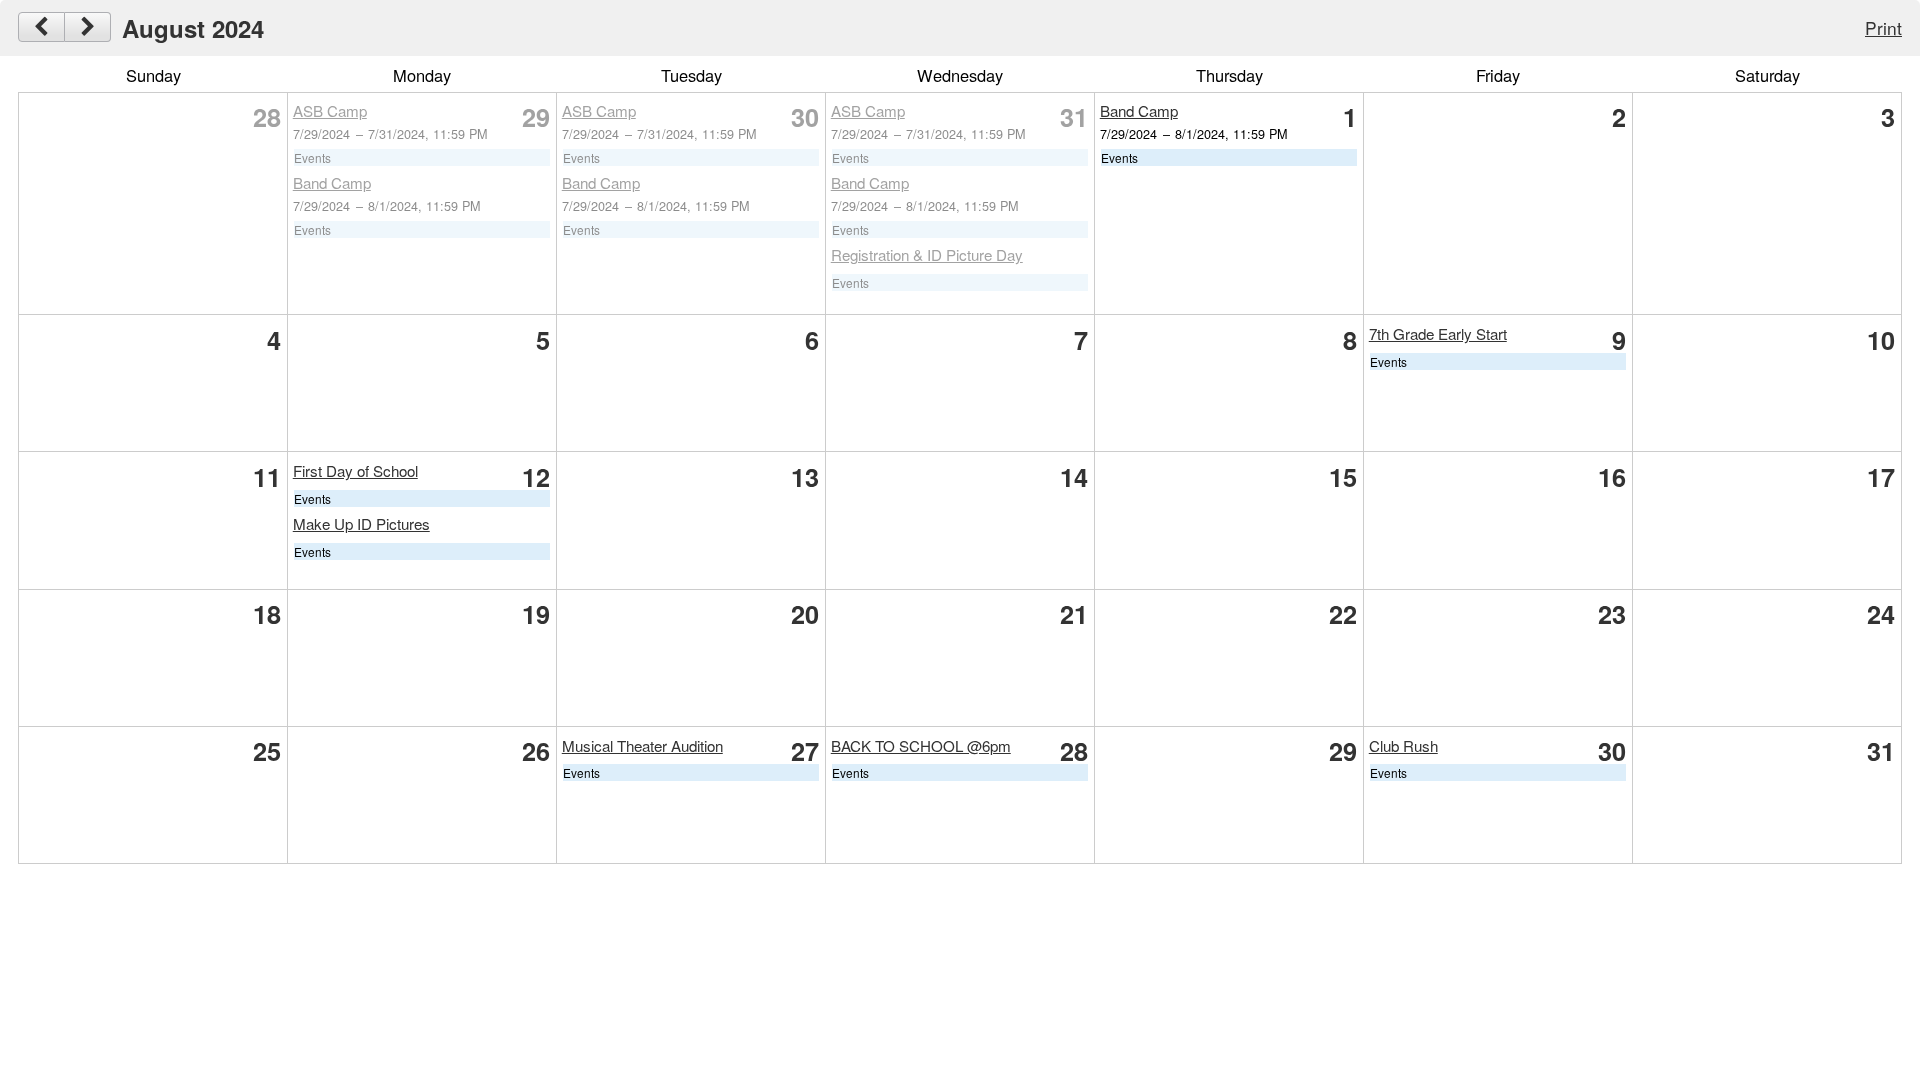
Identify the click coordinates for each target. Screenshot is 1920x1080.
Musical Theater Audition (642, 745)
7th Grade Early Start (1438, 333)
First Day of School (355, 470)
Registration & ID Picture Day (927, 254)
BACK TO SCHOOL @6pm (921, 745)
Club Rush (1403, 745)
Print (1883, 27)
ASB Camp (330, 110)
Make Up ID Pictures (361, 523)
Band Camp (332, 182)
